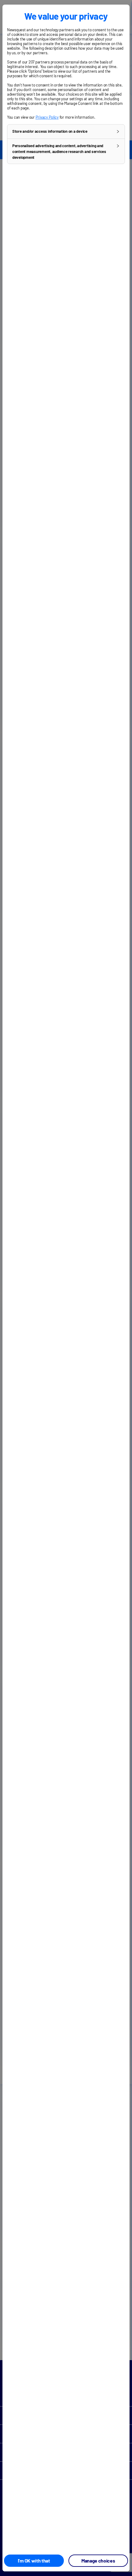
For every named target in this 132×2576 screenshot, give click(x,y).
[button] (66, 132)
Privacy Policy (47, 117)
